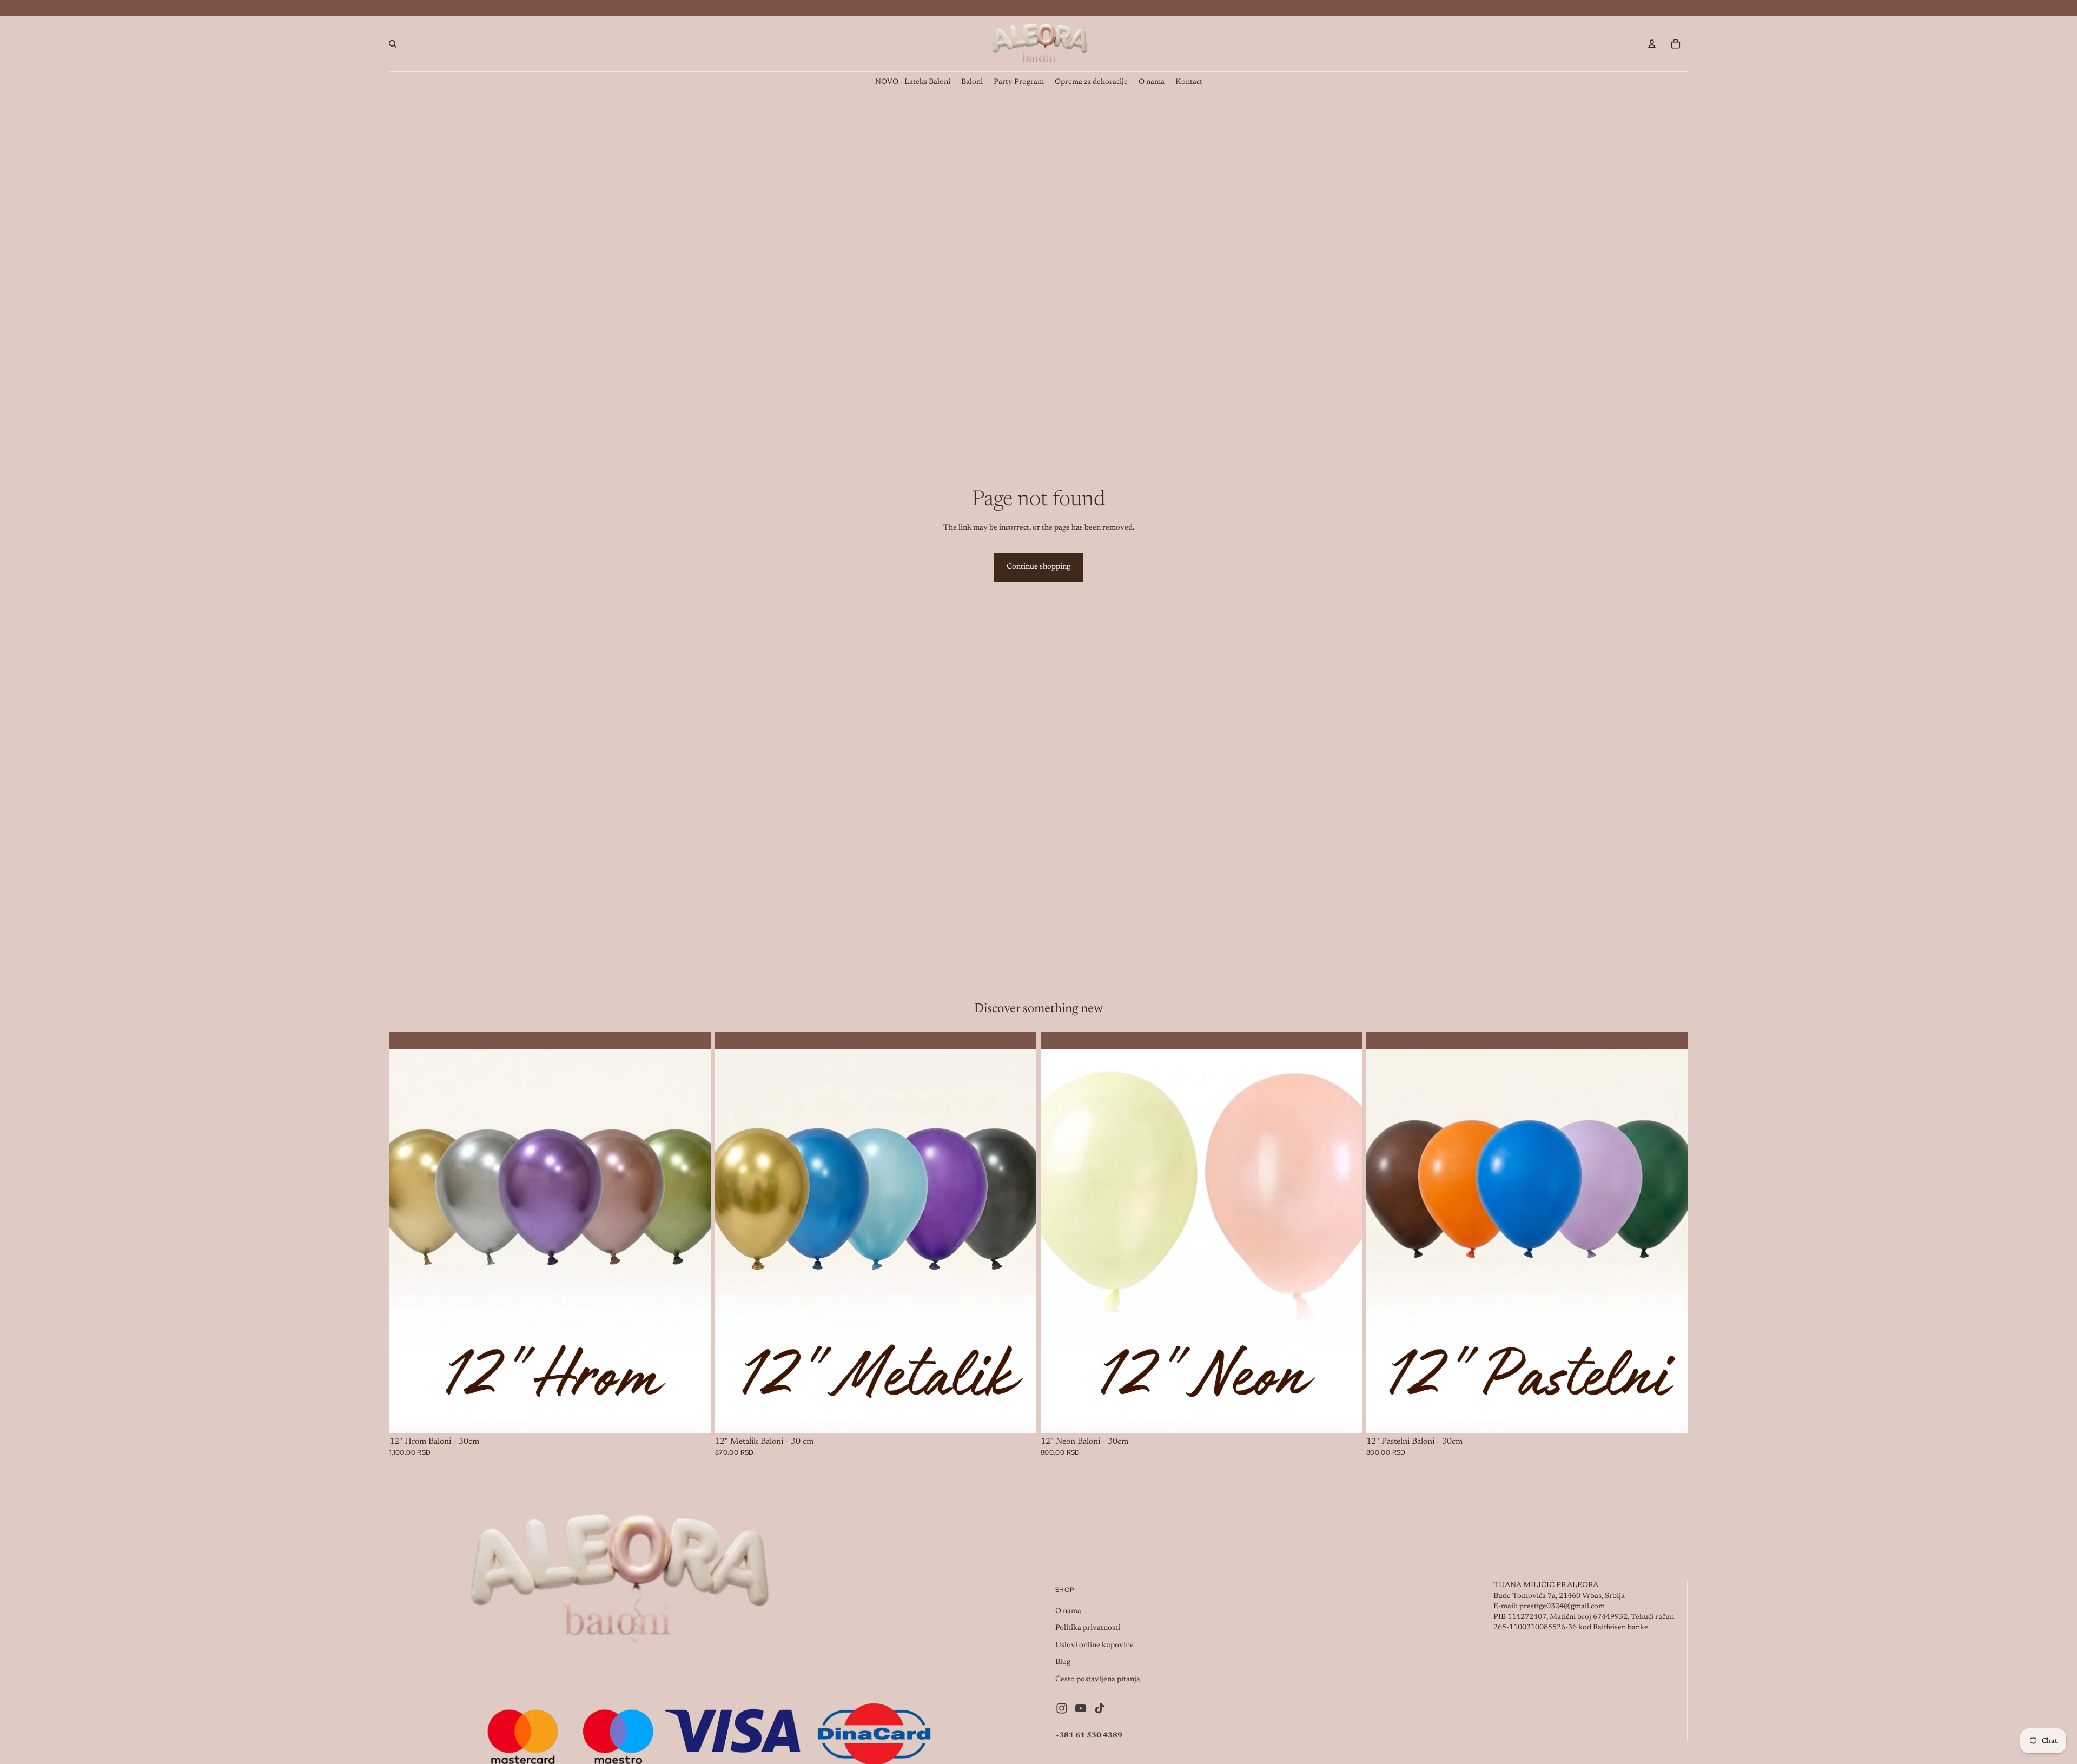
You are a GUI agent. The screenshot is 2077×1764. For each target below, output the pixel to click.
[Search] (393, 44)
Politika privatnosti (1088, 1628)
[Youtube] (1081, 1708)
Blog (1063, 1662)
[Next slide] (694, 1232)
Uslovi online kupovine (1094, 1646)
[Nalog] (1652, 44)
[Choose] (694, 1416)
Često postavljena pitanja (1098, 1680)
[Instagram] (1062, 1708)
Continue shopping (1038, 567)
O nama (1068, 1611)
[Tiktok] (1100, 1708)
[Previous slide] (406, 1232)
